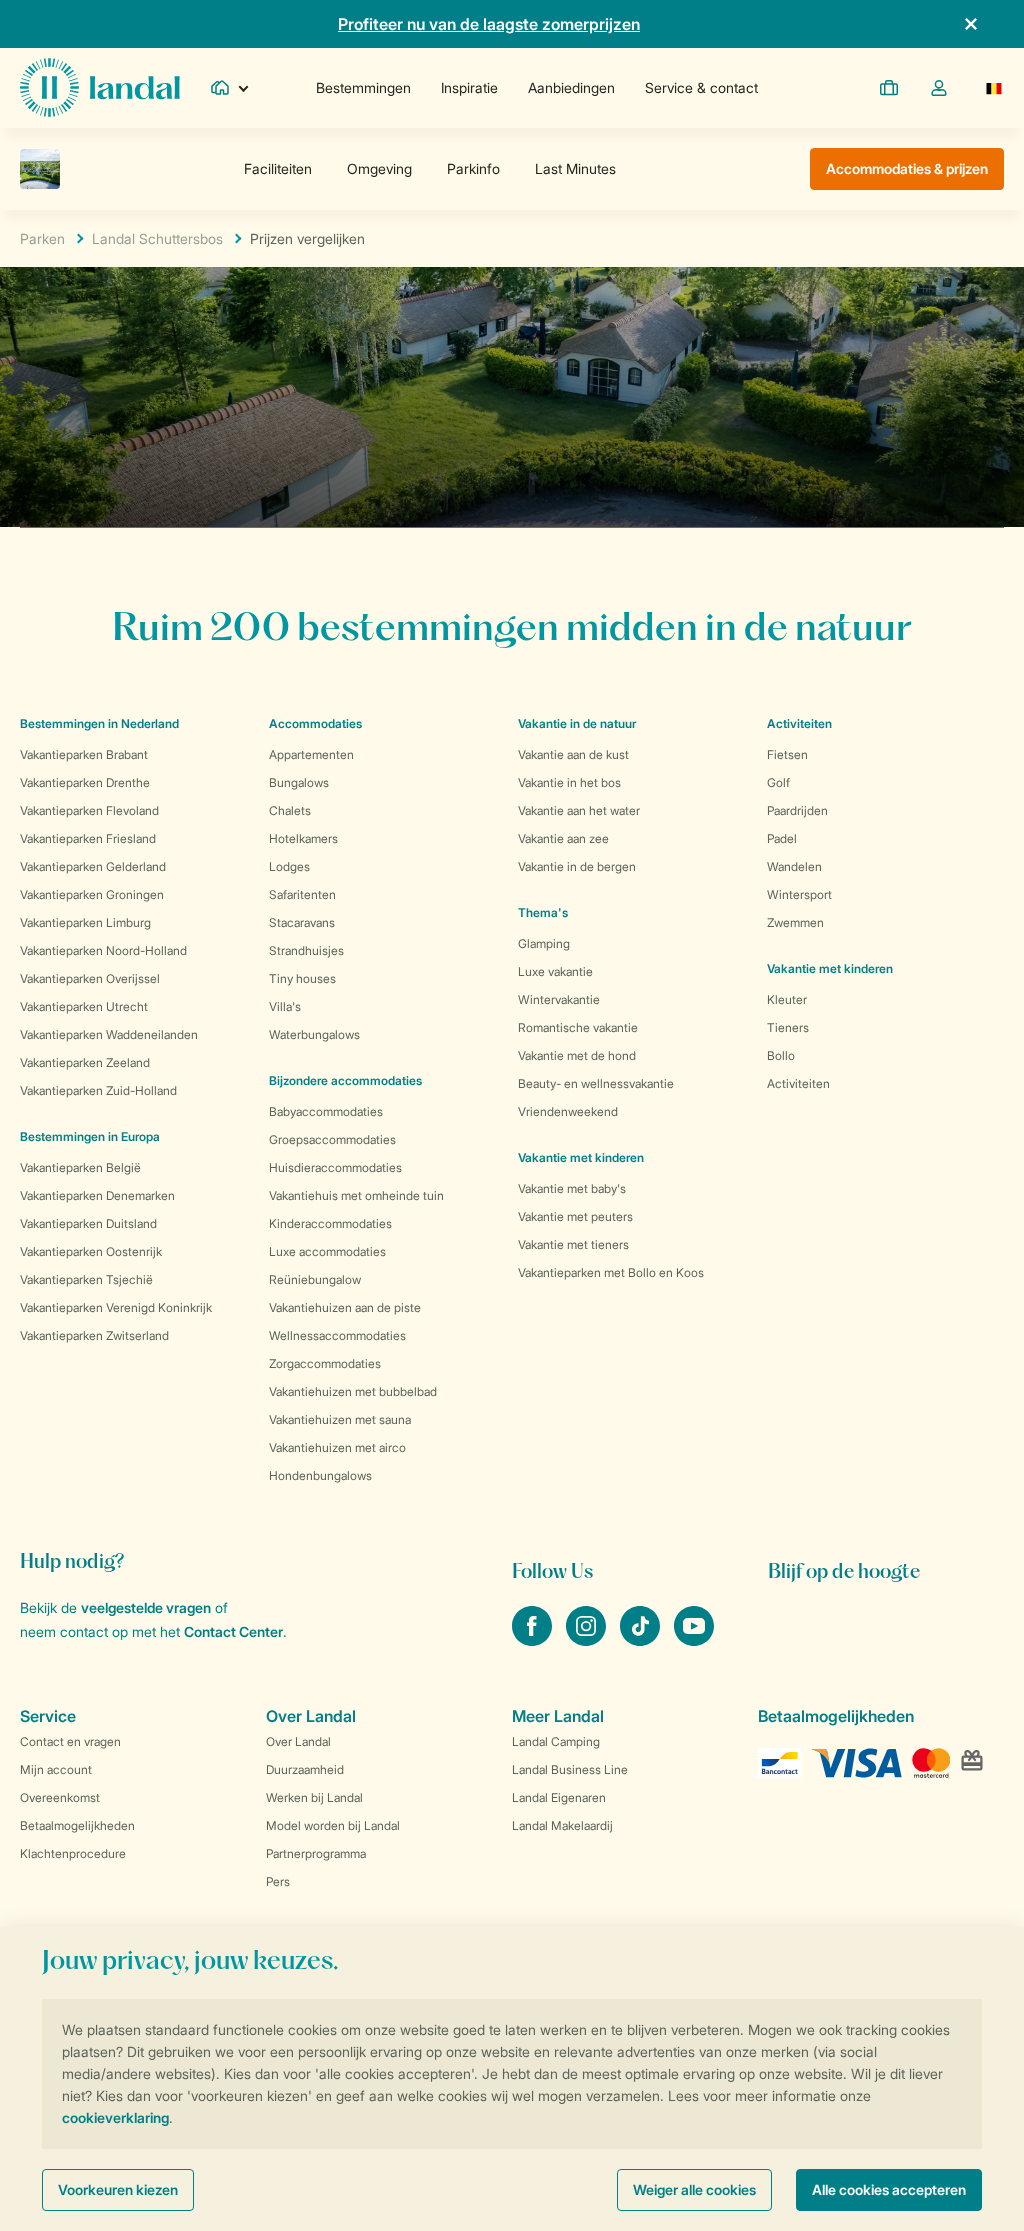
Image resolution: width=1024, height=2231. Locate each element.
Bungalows (299, 782)
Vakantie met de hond (577, 1055)
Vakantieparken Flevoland (89, 810)
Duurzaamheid (305, 1769)
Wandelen (794, 866)
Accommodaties (315, 723)
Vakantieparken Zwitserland (94, 1335)
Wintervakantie (559, 999)
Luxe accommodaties (327, 1251)
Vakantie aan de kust (573, 754)
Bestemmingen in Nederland (99, 723)
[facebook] (534, 1640)
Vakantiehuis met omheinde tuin (356, 1195)
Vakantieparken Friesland (88, 838)
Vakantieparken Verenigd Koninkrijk (116, 1307)
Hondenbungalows (320, 1475)
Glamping (544, 943)
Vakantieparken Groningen (92, 894)
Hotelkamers (303, 838)
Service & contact (701, 87)
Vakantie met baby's (572, 1188)
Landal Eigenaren (559, 1797)
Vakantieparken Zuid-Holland (98, 1090)
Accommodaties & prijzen (907, 168)
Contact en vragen (70, 1741)
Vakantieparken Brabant (84, 754)
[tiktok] (642, 1640)
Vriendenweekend (568, 1111)
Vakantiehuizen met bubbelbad (353, 1391)
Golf (778, 782)
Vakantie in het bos (569, 782)
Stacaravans (302, 922)
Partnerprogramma (316, 1853)
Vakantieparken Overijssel (90, 978)
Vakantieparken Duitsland (88, 1223)
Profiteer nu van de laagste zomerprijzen (489, 24)
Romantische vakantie (578, 1027)
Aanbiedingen (571, 87)
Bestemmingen (363, 87)
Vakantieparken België (80, 1167)
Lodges (289, 866)
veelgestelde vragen (146, 1607)
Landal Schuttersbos (157, 238)
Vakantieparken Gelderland (93, 866)
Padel (782, 838)
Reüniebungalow (315, 1279)
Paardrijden (797, 810)
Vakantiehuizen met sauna (340, 1419)
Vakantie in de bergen (577, 866)
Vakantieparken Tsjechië (86, 1279)
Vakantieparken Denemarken (97, 1195)
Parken (42, 238)
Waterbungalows (314, 1034)
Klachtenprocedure (73, 1853)
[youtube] (694, 1640)
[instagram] (588, 1640)
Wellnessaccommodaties (337, 1335)
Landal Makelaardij (562, 1825)
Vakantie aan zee (563, 838)
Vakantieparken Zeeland (85, 1062)
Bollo (781, 1055)
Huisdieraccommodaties (335, 1167)
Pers (278, 1881)
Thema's (543, 912)
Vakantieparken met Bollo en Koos (611, 1272)
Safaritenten (302, 894)
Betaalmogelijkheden (77, 1825)
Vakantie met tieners (573, 1244)
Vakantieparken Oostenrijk (91, 1251)
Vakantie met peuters (575, 1216)
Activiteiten (798, 1083)
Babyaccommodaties (326, 1111)
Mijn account (56, 1769)
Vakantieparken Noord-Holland (103, 950)
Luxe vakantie (555, 971)
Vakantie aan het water (579, 810)
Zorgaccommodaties (325, 1363)
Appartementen (311, 754)
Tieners (788, 1027)
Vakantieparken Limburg (85, 922)
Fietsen (787, 754)
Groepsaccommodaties (332, 1139)
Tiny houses (302, 978)
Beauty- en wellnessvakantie (596, 1083)
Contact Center (233, 1631)
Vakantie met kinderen (581, 1157)
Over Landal (298, 1741)
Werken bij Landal (314, 1797)
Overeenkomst (60, 1797)
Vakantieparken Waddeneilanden (109, 1034)
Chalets (290, 810)
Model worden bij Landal (333, 1825)
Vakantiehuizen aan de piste (345, 1307)
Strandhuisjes (306, 950)
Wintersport (799, 894)
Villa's (285, 1006)
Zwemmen (795, 922)
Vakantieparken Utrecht (84, 1006)
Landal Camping (556, 1741)
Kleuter (787, 999)
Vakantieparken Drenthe (85, 782)
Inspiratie (469, 87)
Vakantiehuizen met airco (337, 1447)
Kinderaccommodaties (330, 1223)
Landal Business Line (570, 1769)
